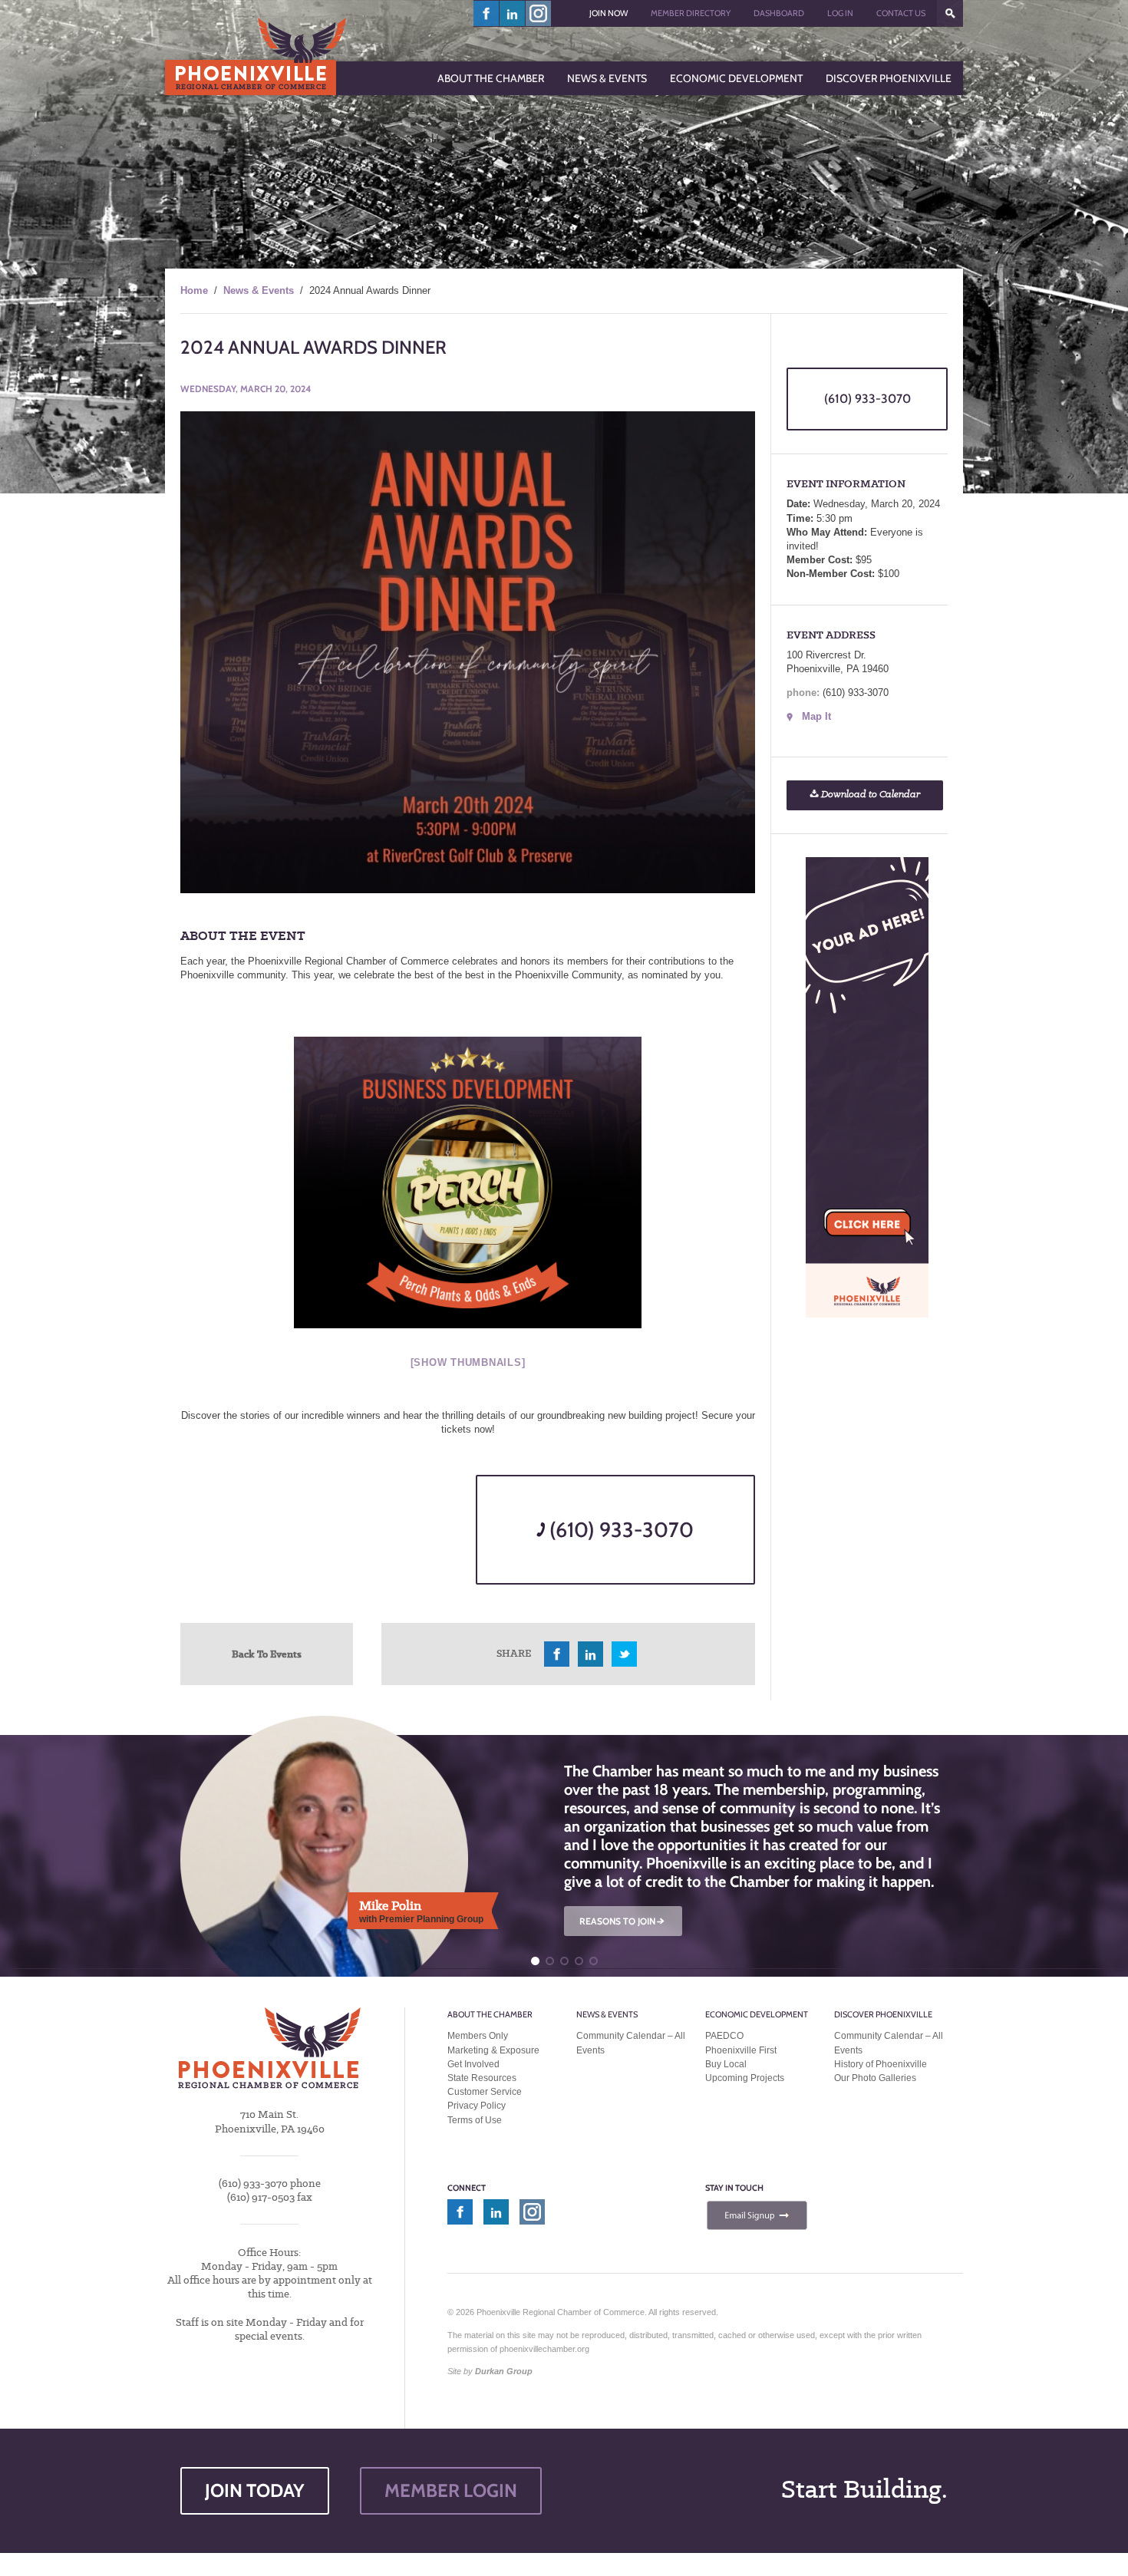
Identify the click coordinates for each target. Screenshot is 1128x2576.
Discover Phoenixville (883, 2014)
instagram (538, 13)
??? (950, 13)
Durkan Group (504, 2371)
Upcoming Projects (745, 2078)
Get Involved (473, 2064)
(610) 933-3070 (619, 1530)
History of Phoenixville (881, 2064)
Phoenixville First (741, 2050)
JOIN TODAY (255, 2490)
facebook (486, 13)
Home (194, 290)
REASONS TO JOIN (623, 1921)
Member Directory (691, 13)
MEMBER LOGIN (451, 2490)
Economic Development (757, 2014)
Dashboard (779, 13)
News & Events (259, 290)
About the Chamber (490, 2014)
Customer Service (485, 2092)
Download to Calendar (869, 795)
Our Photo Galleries (875, 2078)
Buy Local (726, 2064)
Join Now (609, 13)
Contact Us (901, 13)
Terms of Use (475, 2120)
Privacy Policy (477, 2106)
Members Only (478, 2036)
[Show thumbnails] (468, 1362)
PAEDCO (724, 2036)
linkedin (513, 13)
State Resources (482, 2078)
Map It (816, 716)
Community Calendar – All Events (631, 2043)
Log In (840, 13)
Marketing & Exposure (493, 2050)
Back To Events (267, 1654)
